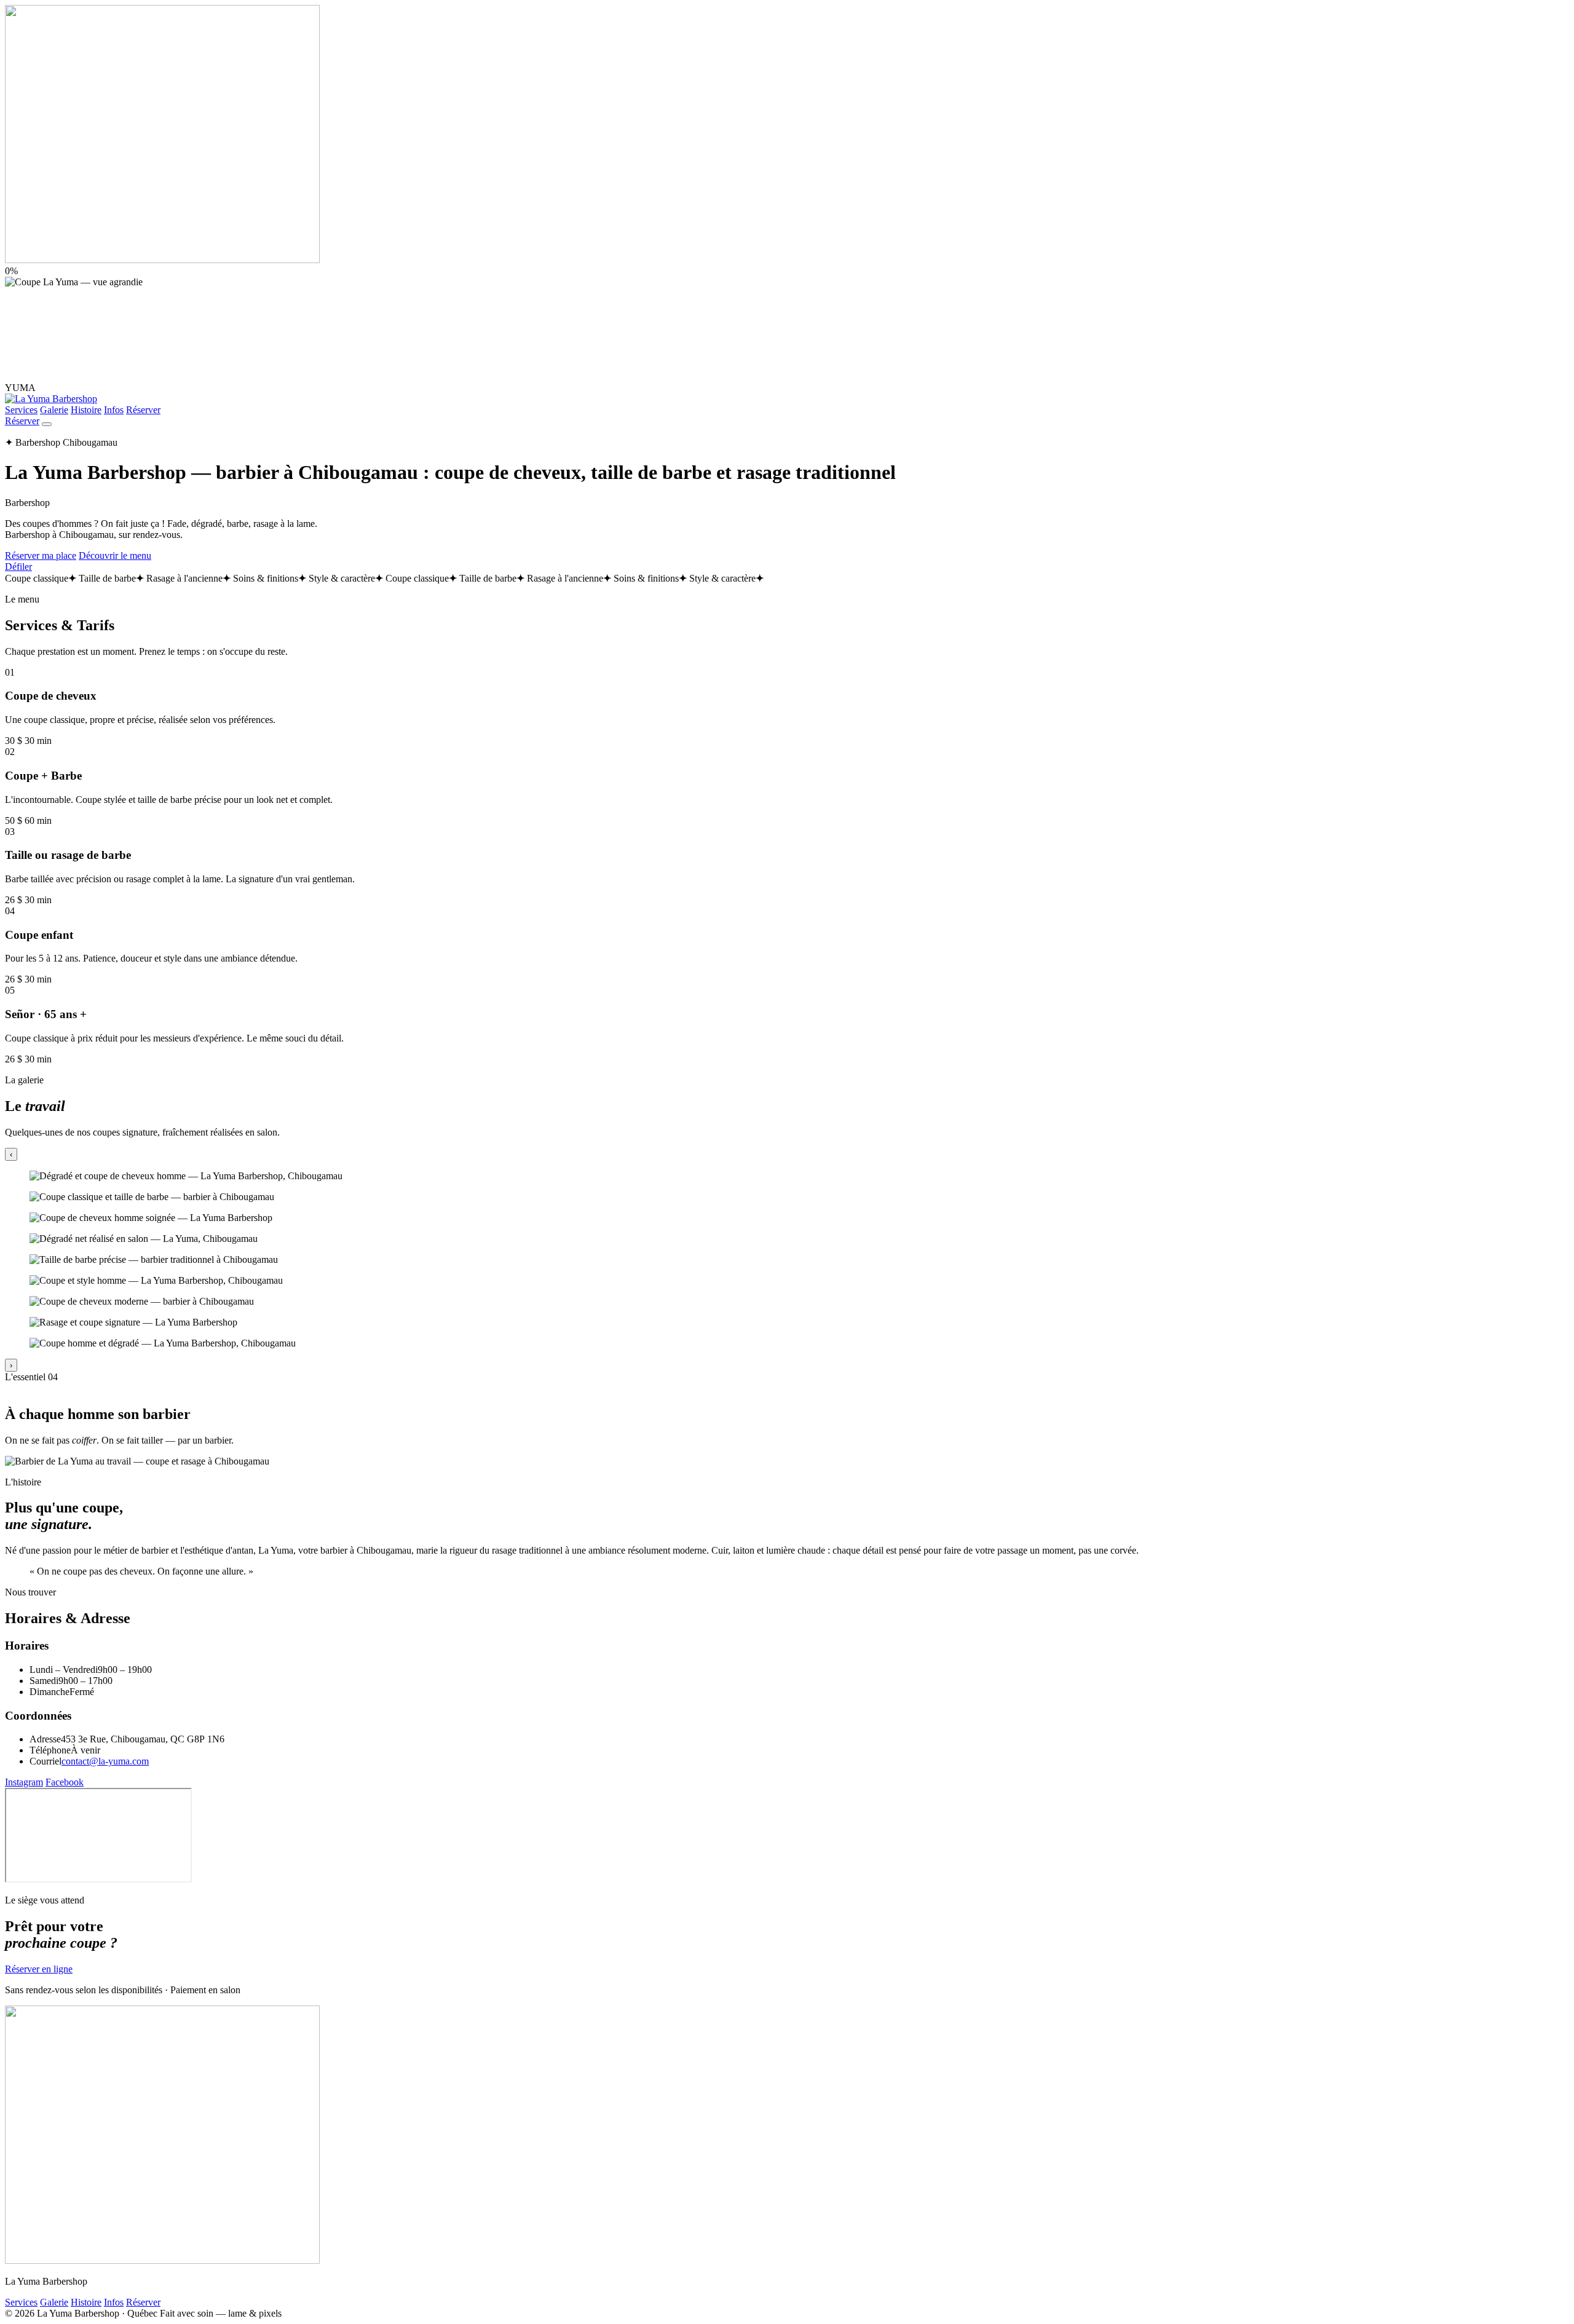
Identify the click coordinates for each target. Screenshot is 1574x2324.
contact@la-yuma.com (105, 1761)
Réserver (143, 410)
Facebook (65, 1782)
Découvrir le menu (115, 555)
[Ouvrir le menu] (47, 424)
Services (21, 410)
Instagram (24, 1782)
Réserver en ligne (39, 1969)
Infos (114, 410)
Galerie (54, 410)
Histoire (86, 410)
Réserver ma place (41, 555)
